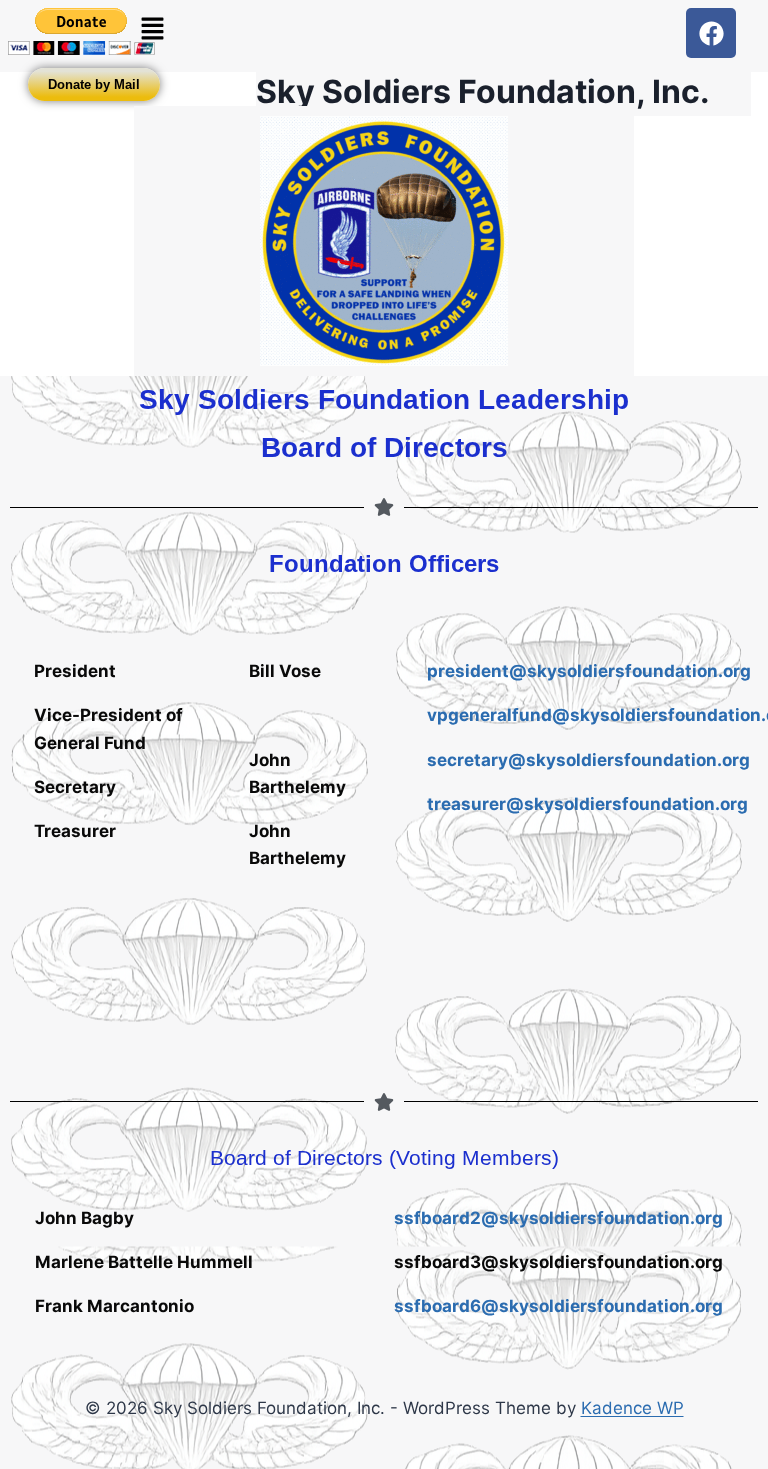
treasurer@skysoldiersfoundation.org (587, 804)
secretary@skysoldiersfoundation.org (588, 760)
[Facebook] (711, 33)
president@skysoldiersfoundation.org (589, 671)
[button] (152, 29)
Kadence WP (632, 1408)
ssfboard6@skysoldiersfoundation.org (558, 1306)
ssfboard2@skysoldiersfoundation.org (558, 1218)
